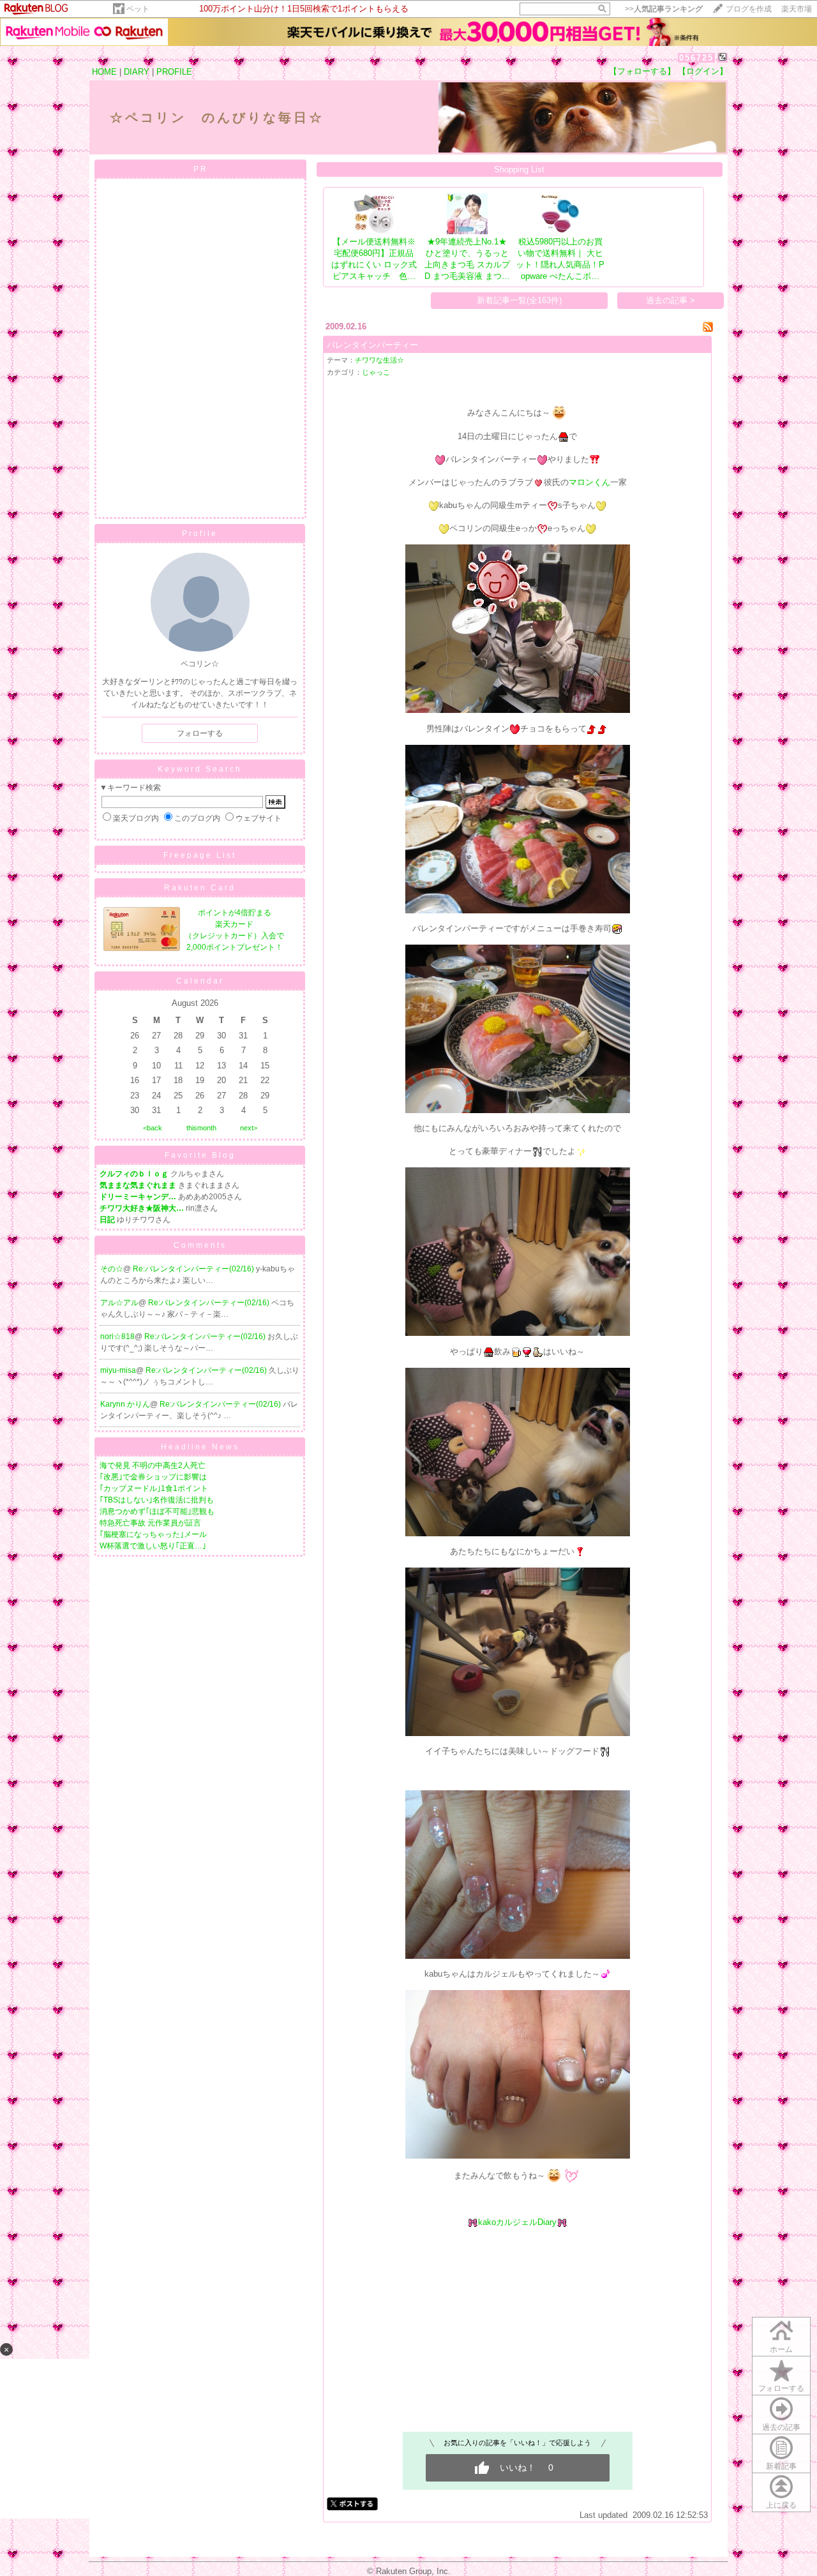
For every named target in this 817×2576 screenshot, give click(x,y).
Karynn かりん (125, 1404)
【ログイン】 (703, 71)
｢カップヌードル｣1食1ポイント (154, 1488)
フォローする (200, 733)
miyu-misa (118, 1370)
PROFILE (174, 72)
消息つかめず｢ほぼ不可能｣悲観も (157, 1511)
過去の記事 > (671, 300)
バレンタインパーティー (372, 345)
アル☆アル (119, 1303)
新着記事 (781, 2466)
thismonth (201, 1128)
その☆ (112, 1269)
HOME (104, 72)
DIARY (137, 72)
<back (153, 1128)
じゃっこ (376, 372)
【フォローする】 (642, 71)
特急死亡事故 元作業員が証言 (150, 1523)
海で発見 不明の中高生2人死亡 (153, 1465)
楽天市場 (797, 9)
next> (249, 1128)
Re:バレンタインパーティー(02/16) (194, 1269)
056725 (696, 58)
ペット (138, 9)
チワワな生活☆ (379, 360)
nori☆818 (117, 1337)
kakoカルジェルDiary (517, 2222)
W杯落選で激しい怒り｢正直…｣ (153, 1546)
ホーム (781, 2349)
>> (664, 9)
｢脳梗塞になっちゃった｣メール (153, 1534)
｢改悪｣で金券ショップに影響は (153, 1477)
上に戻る (781, 2505)
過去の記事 (781, 2427)
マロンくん (589, 482)
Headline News (200, 1447)
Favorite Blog (200, 1155)
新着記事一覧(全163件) (519, 300)
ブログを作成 (749, 9)
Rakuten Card (200, 888)
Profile (200, 534)
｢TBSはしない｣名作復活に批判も (157, 1500)
